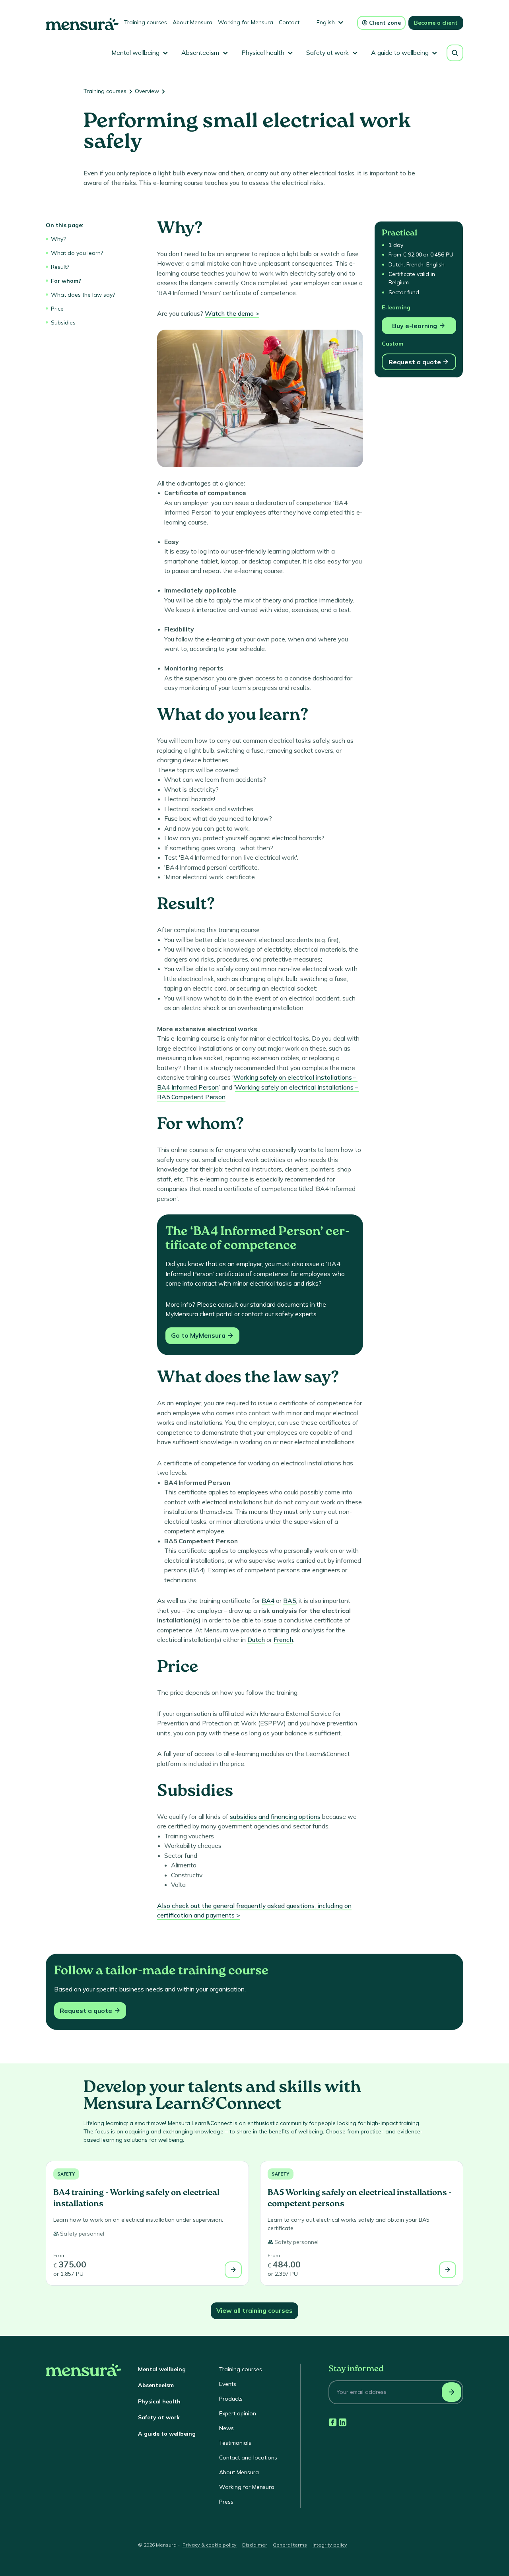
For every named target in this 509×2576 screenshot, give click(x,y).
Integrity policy (330, 2545)
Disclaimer (255, 2545)
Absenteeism (156, 2385)
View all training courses (254, 2310)
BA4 (268, 1601)
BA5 (289, 1601)
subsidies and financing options (275, 1816)
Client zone (385, 23)
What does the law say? (83, 295)
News (226, 2428)
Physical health (159, 2401)
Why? (58, 239)
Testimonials (235, 2443)
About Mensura (192, 22)
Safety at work (159, 2417)
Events (228, 2384)
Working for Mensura (246, 22)
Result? (60, 267)
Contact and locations (248, 2457)
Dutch (256, 1640)
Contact (289, 22)
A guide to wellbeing (167, 2434)
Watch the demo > (232, 313)
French (283, 1640)
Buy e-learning (415, 326)
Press (226, 2502)
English (326, 22)
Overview (147, 91)
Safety (66, 2174)
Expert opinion (238, 2413)
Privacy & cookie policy (210, 2545)
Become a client (436, 23)
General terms (290, 2545)
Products (231, 2399)
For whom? (66, 281)
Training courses (146, 22)
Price (57, 309)
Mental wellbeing (162, 2369)
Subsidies (63, 322)
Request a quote (415, 362)
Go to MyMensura (198, 1335)
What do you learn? (77, 253)
